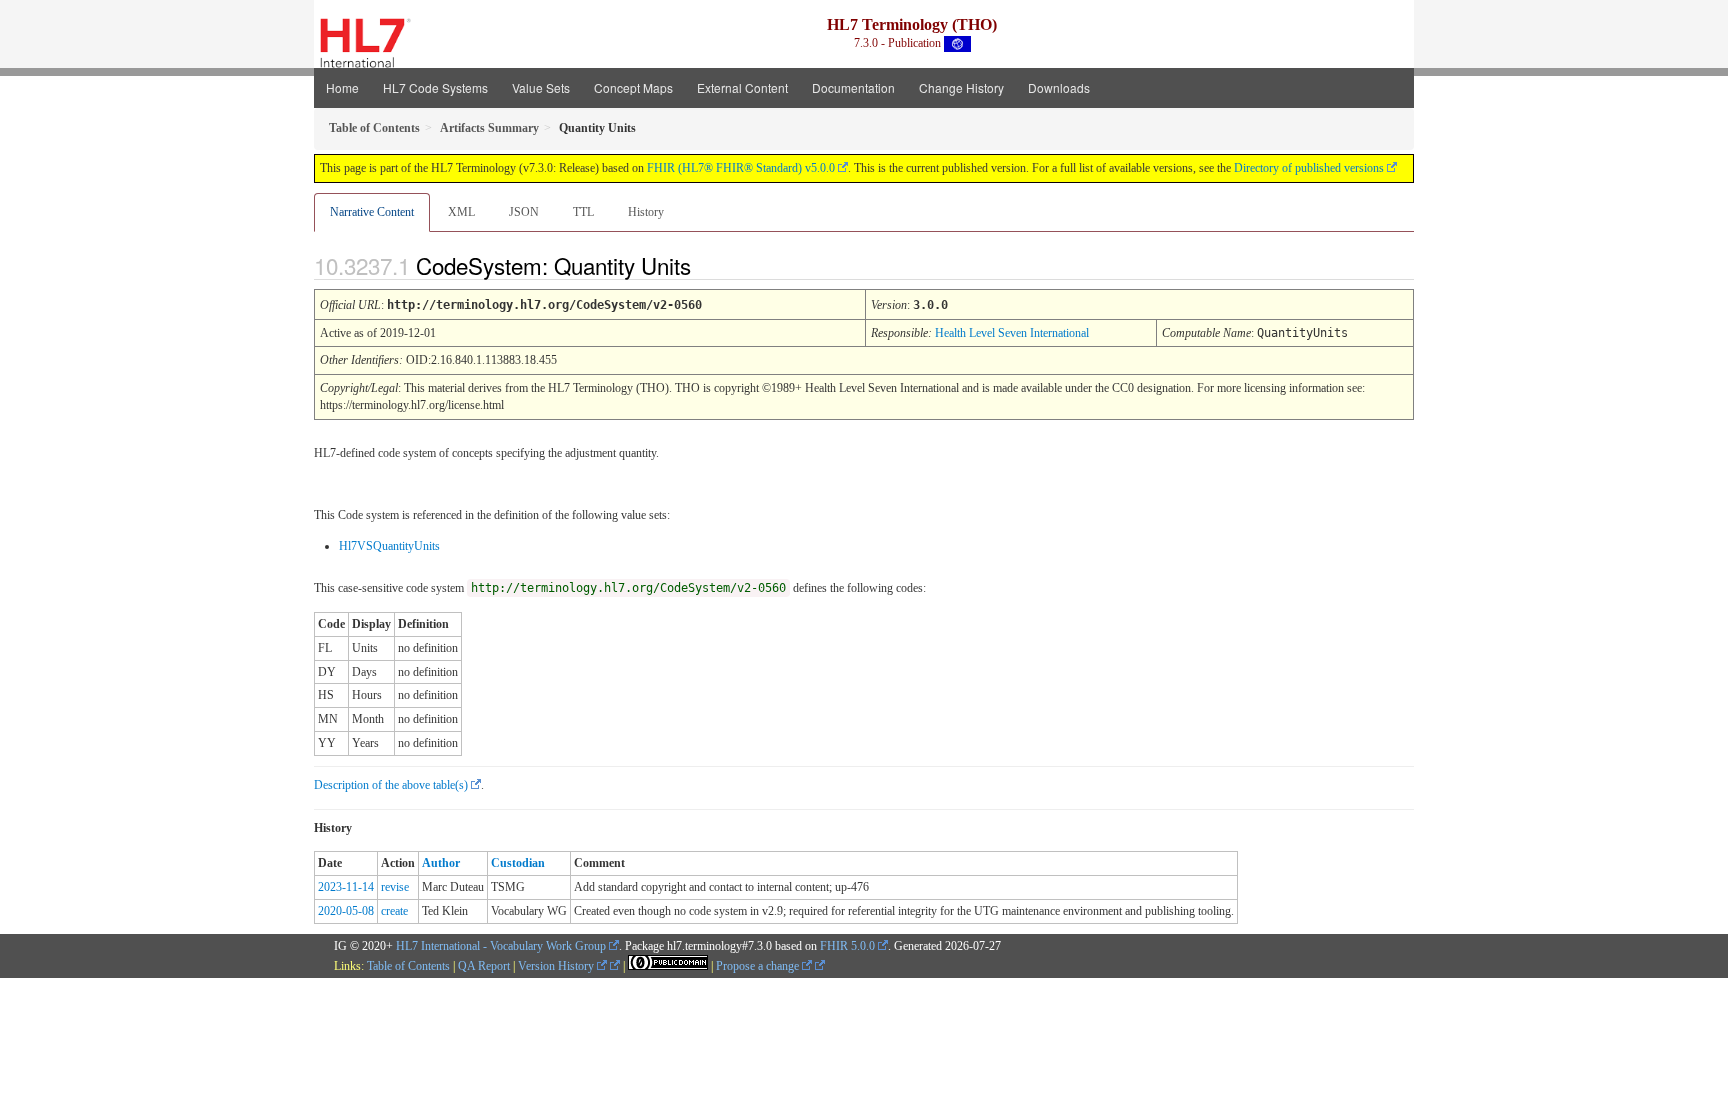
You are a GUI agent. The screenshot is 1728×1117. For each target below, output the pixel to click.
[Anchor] (708, 265)
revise (395, 887)
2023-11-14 (346, 887)
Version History (557, 966)
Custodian (518, 863)
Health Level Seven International (1012, 333)
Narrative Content (372, 212)
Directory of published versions (1309, 168)
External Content (742, 87)
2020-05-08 (346, 911)
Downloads (1059, 87)
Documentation (853, 87)
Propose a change (759, 966)
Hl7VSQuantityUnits (389, 546)
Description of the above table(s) (391, 785)
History (646, 212)
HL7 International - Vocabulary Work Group (501, 946)
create (394, 911)
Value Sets (541, 87)
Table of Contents (408, 966)
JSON (524, 212)
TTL (583, 212)
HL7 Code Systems (435, 87)
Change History (961, 87)
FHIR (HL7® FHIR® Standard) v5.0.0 (741, 168)
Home (342, 87)
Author (441, 863)
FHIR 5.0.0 (847, 946)
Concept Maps (633, 87)
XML (461, 212)
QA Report (484, 966)
